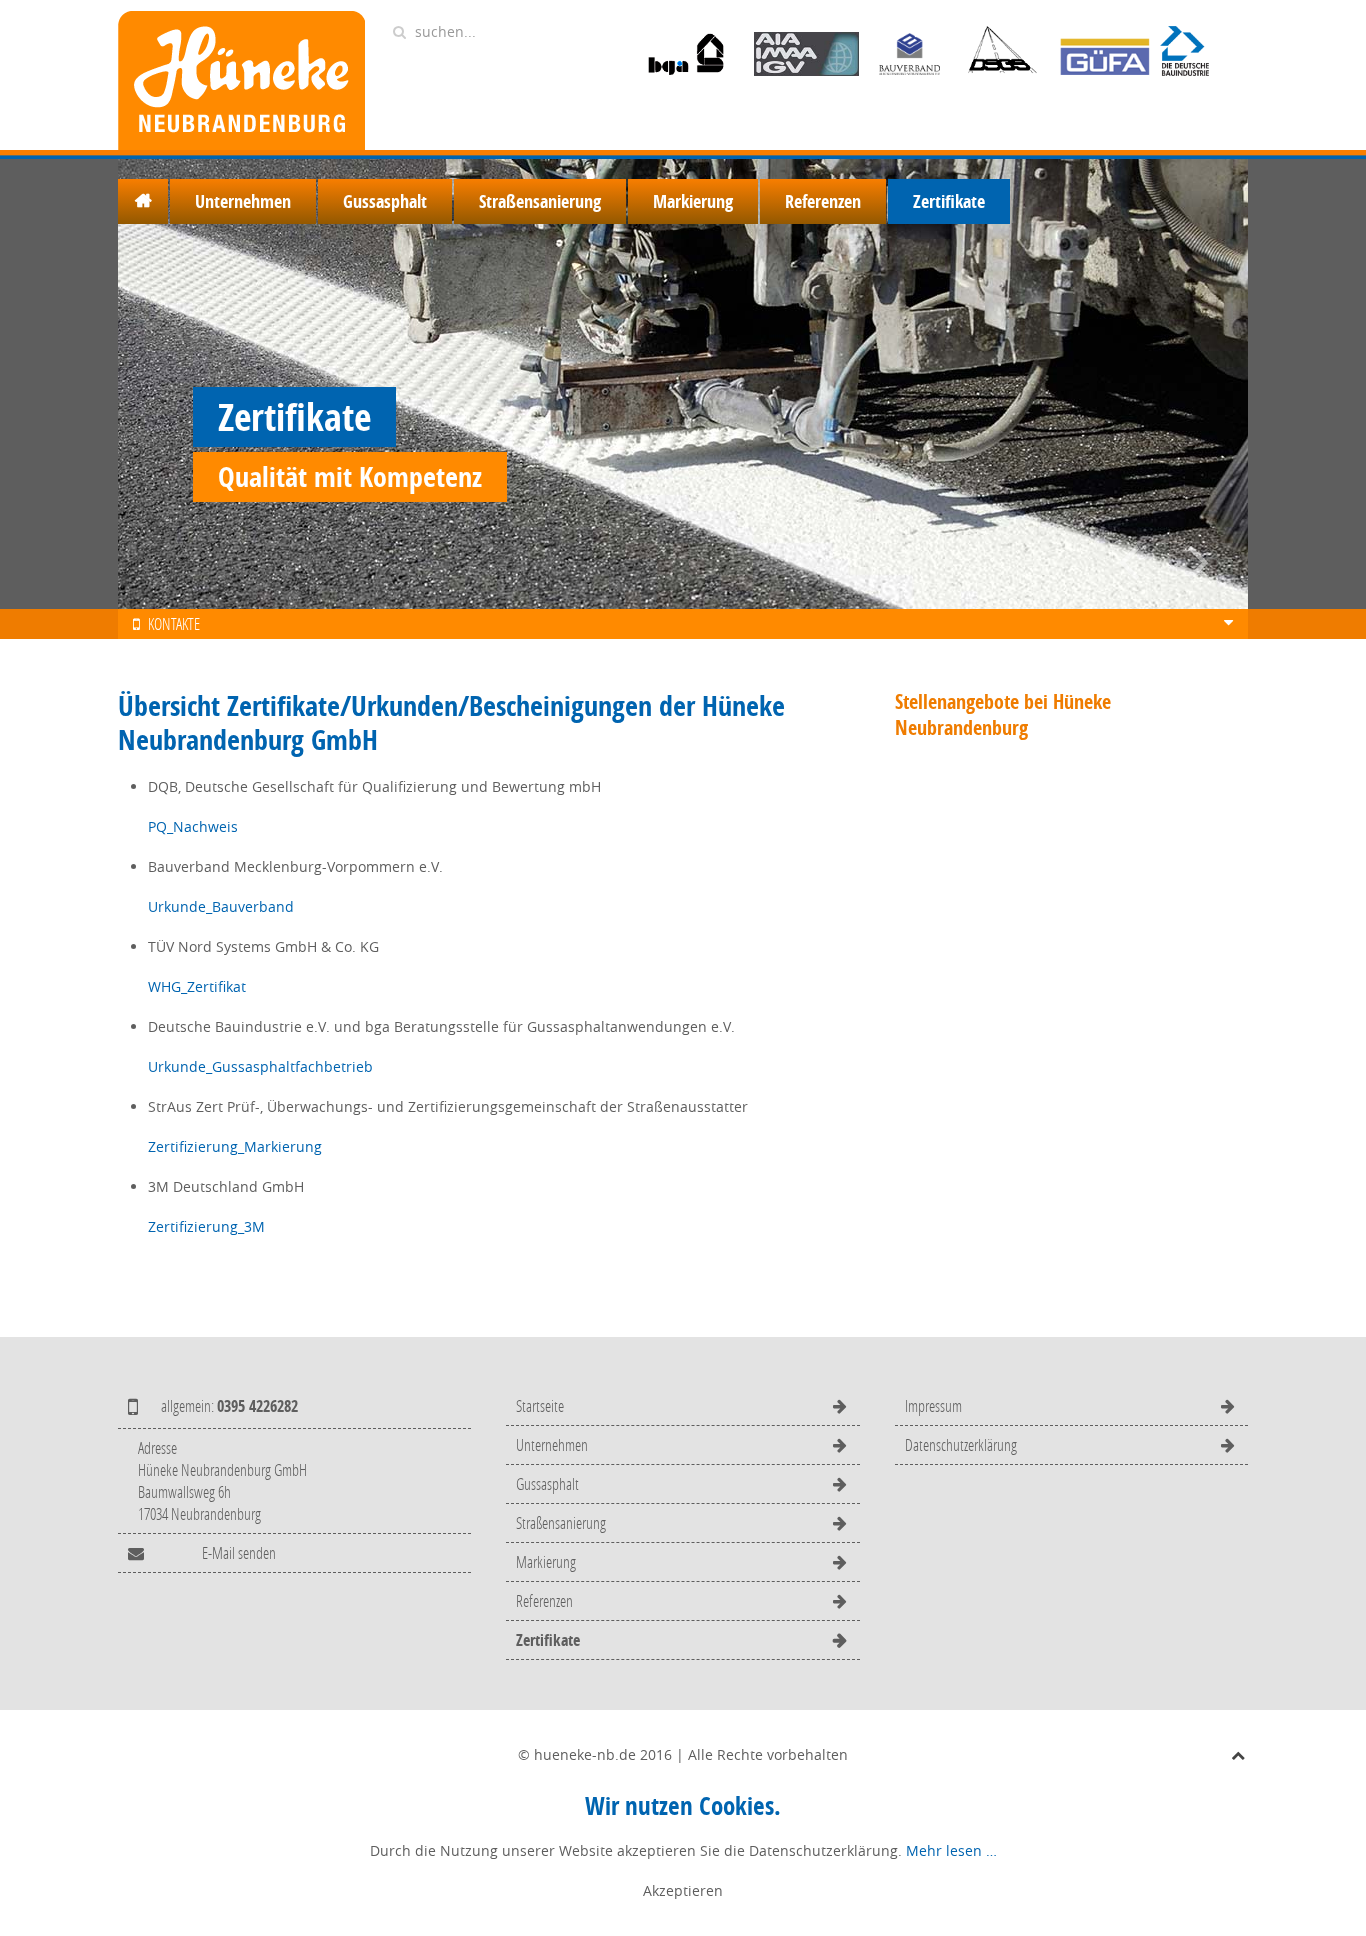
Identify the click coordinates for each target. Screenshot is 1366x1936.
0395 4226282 (257, 1406)
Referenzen (823, 201)
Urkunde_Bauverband (221, 906)
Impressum (933, 1405)
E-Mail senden (239, 1552)
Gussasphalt (385, 201)
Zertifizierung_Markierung (235, 1146)
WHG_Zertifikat (197, 986)
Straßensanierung (540, 201)
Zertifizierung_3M (206, 1226)
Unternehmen (243, 201)
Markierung (693, 201)
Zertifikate (949, 201)
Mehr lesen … (951, 1850)
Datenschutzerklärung (961, 1444)
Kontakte (172, 623)
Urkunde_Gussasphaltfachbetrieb (260, 1066)
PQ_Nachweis (193, 826)
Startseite (143, 201)
